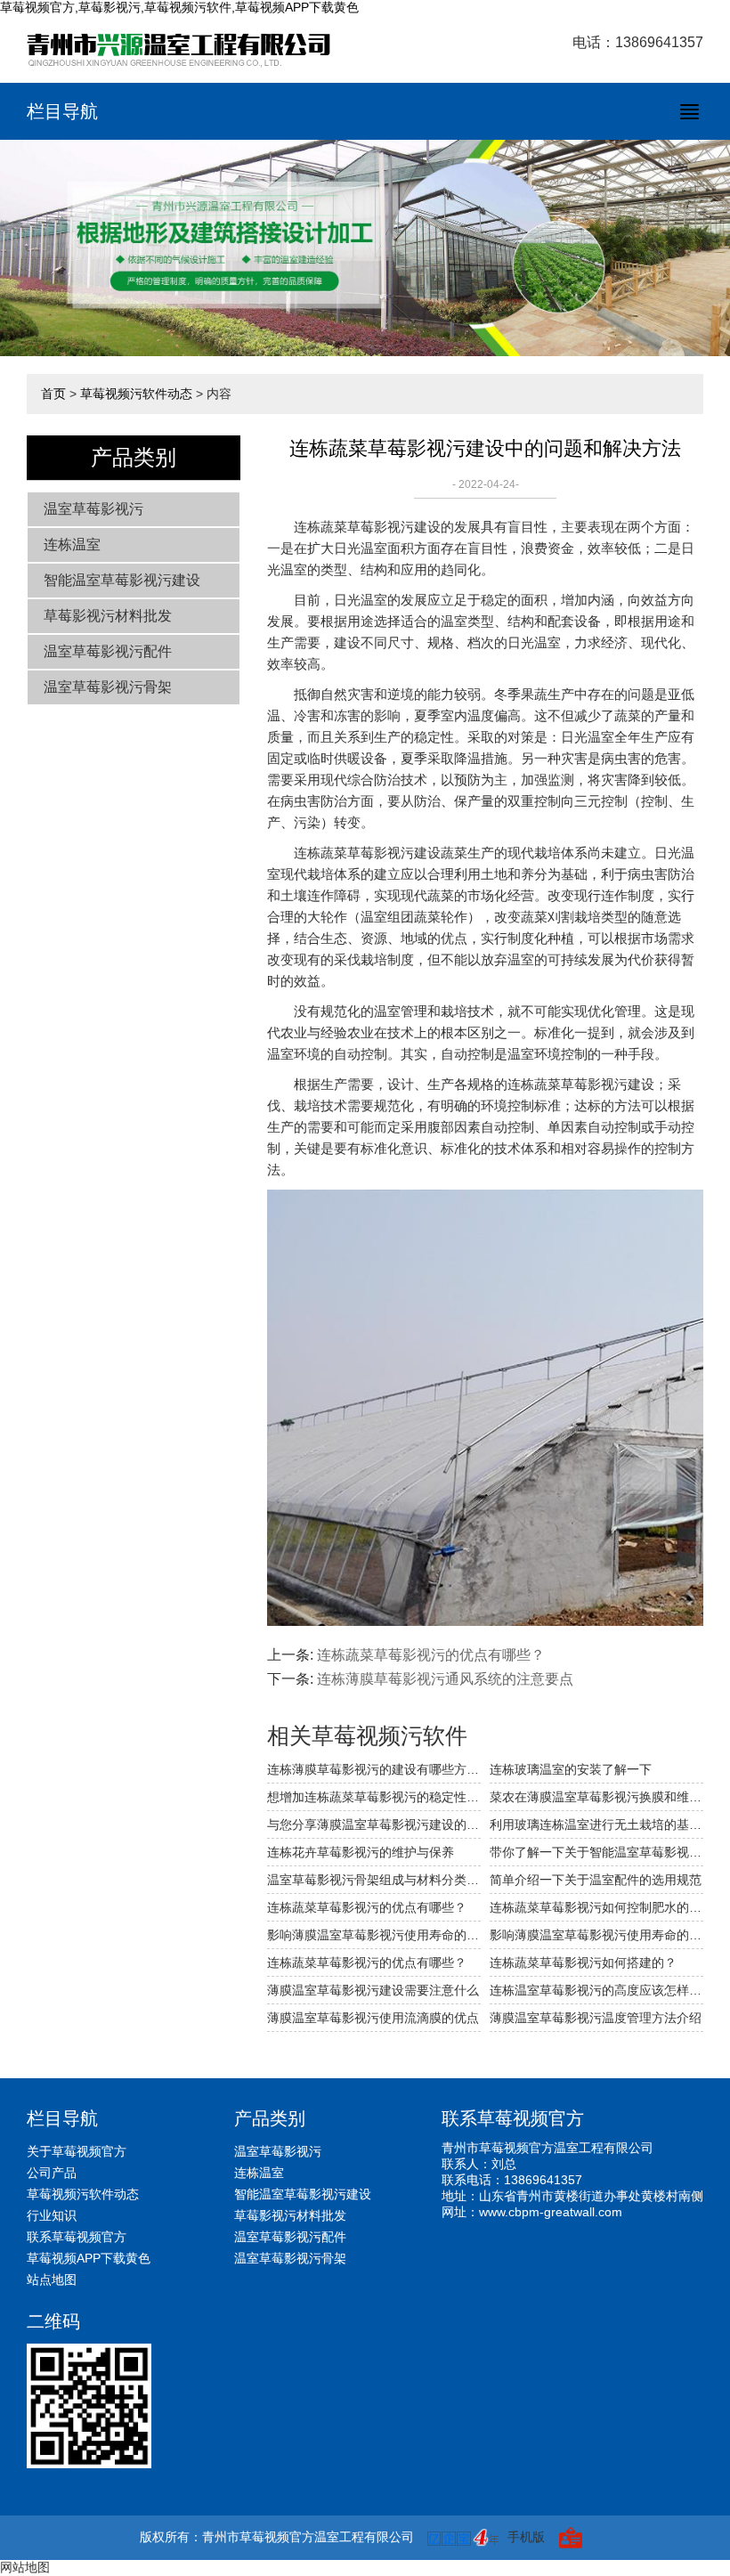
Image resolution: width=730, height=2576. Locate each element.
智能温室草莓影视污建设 (122, 580)
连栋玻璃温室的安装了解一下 (571, 1769)
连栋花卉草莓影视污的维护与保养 (361, 1852)
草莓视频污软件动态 (136, 394)
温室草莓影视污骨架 (108, 687)
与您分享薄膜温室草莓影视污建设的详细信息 (374, 1824)
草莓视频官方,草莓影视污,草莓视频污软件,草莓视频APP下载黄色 (179, 7)
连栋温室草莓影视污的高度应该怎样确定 (596, 1990)
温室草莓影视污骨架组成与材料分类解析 (374, 1880)
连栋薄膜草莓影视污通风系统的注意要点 (445, 1679)
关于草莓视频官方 (77, 2151)
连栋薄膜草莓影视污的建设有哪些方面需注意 (374, 1769)
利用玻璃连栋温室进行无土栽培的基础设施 (596, 1824)
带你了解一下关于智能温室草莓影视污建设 (596, 1852)
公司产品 (52, 2173)
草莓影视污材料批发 (108, 616)
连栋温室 (72, 544)
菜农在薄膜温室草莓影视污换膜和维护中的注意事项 (596, 1797)
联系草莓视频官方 (77, 2237)
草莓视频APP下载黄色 (89, 2258)
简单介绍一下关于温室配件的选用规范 (596, 1880)
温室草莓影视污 (93, 509)
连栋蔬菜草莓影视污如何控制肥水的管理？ (596, 1907)
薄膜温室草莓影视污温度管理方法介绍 (596, 2018)
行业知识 (52, 2215)
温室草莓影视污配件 (108, 651)
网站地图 (25, 2567)
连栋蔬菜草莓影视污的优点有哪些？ (431, 1655)
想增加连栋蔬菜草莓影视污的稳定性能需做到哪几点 (374, 1797)
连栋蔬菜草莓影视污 (354, 527)
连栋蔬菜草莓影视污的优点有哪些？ (367, 1962)
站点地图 (52, 2279)
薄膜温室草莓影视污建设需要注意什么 (373, 1990)
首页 (53, 394)
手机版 (526, 2537)
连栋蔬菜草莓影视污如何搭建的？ (583, 1962)
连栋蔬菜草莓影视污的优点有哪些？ (367, 1907)
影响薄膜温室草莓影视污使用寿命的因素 (374, 1935)
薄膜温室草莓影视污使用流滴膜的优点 (373, 2018)
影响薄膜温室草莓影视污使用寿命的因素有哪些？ (596, 1935)
